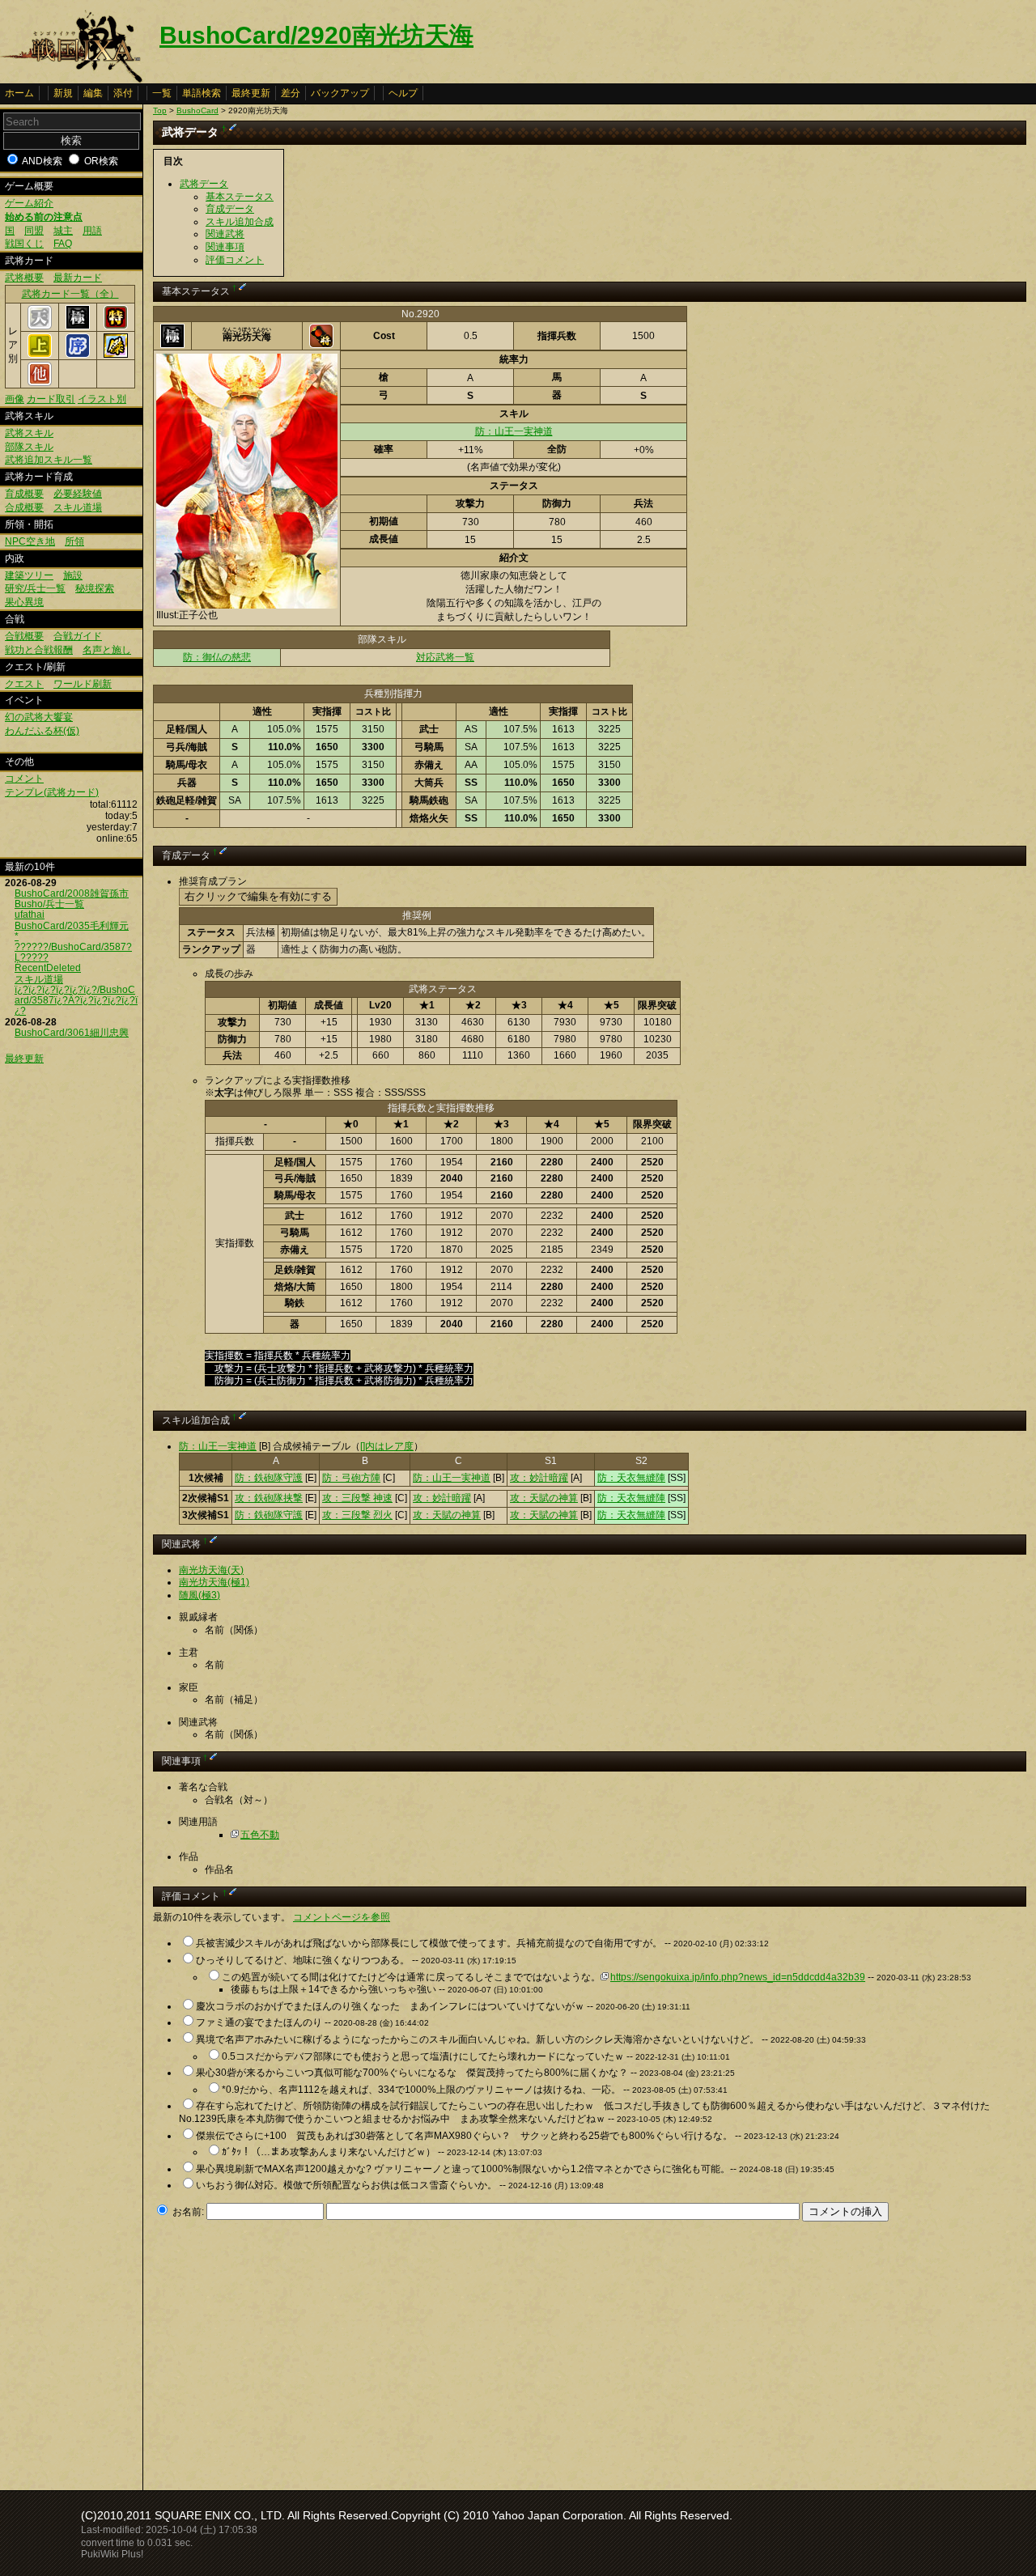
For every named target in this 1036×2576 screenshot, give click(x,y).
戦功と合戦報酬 (39, 650)
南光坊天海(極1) (214, 1582)
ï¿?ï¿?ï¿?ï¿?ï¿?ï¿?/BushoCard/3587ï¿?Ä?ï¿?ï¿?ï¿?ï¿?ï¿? (76, 1000)
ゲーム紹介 (29, 203)
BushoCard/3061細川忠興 (72, 1033)
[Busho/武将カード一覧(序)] (78, 354)
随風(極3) (200, 1595)
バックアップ (340, 93)
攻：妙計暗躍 (539, 1478)
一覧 (162, 93)
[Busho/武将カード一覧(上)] (40, 354)
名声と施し (107, 650)
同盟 (34, 231)
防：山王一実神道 (514, 431)
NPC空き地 (30, 541)
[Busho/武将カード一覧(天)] (40, 326)
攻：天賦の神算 (544, 1498)
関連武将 (225, 234)
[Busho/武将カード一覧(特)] (116, 326)
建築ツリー (29, 575)
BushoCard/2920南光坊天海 (316, 35)
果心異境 (24, 602)
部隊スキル (29, 447)
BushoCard (197, 110)
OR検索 (101, 161)
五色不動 (260, 1835)
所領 (74, 541)
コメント (24, 779)
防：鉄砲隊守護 (269, 1478)
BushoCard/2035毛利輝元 (72, 926)
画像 (15, 399)
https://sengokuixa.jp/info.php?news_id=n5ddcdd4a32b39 (738, 1977)
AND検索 (42, 161)
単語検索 (202, 93)
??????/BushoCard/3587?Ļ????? (73, 952)
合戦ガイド (78, 636)
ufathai (30, 915)
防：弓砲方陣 (351, 1478)
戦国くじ (24, 244)
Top (160, 110)
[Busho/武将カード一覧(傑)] (116, 354)
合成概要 (24, 507)
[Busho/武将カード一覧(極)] (78, 326)
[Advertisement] (289, 2351)
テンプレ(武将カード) (52, 792)
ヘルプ (403, 93)
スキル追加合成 (240, 222)
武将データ (204, 184)
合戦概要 (24, 636)
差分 (291, 93)
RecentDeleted (48, 968)
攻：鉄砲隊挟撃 (269, 1498)
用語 (92, 231)
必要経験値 (78, 494)
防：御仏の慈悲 (217, 657)
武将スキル (29, 433)
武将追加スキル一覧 (49, 460)
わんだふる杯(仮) (42, 731)
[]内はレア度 (387, 1446)
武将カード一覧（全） (70, 294)
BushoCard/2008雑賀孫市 (72, 893)
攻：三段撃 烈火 (357, 1515)
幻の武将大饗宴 (39, 717)
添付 (123, 93)
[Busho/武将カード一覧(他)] (40, 383)
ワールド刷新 (83, 684)
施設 (73, 575)
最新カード (78, 278)
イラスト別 (102, 399)
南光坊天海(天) (211, 1570)
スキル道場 (78, 507)
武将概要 (24, 278)
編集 (93, 93)
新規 (63, 93)
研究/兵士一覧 (35, 588)
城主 (63, 231)
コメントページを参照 (342, 1917)
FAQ (63, 244)
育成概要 (24, 494)
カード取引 (51, 399)
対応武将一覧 (445, 657)
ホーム (19, 93)
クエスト (24, 684)
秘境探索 (95, 588)
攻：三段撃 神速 (357, 1498)
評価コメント (235, 260)
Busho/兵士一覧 (49, 904)
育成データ (230, 209)
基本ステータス (240, 197)
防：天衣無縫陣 (631, 1478)
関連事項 (225, 247)
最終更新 (251, 93)
